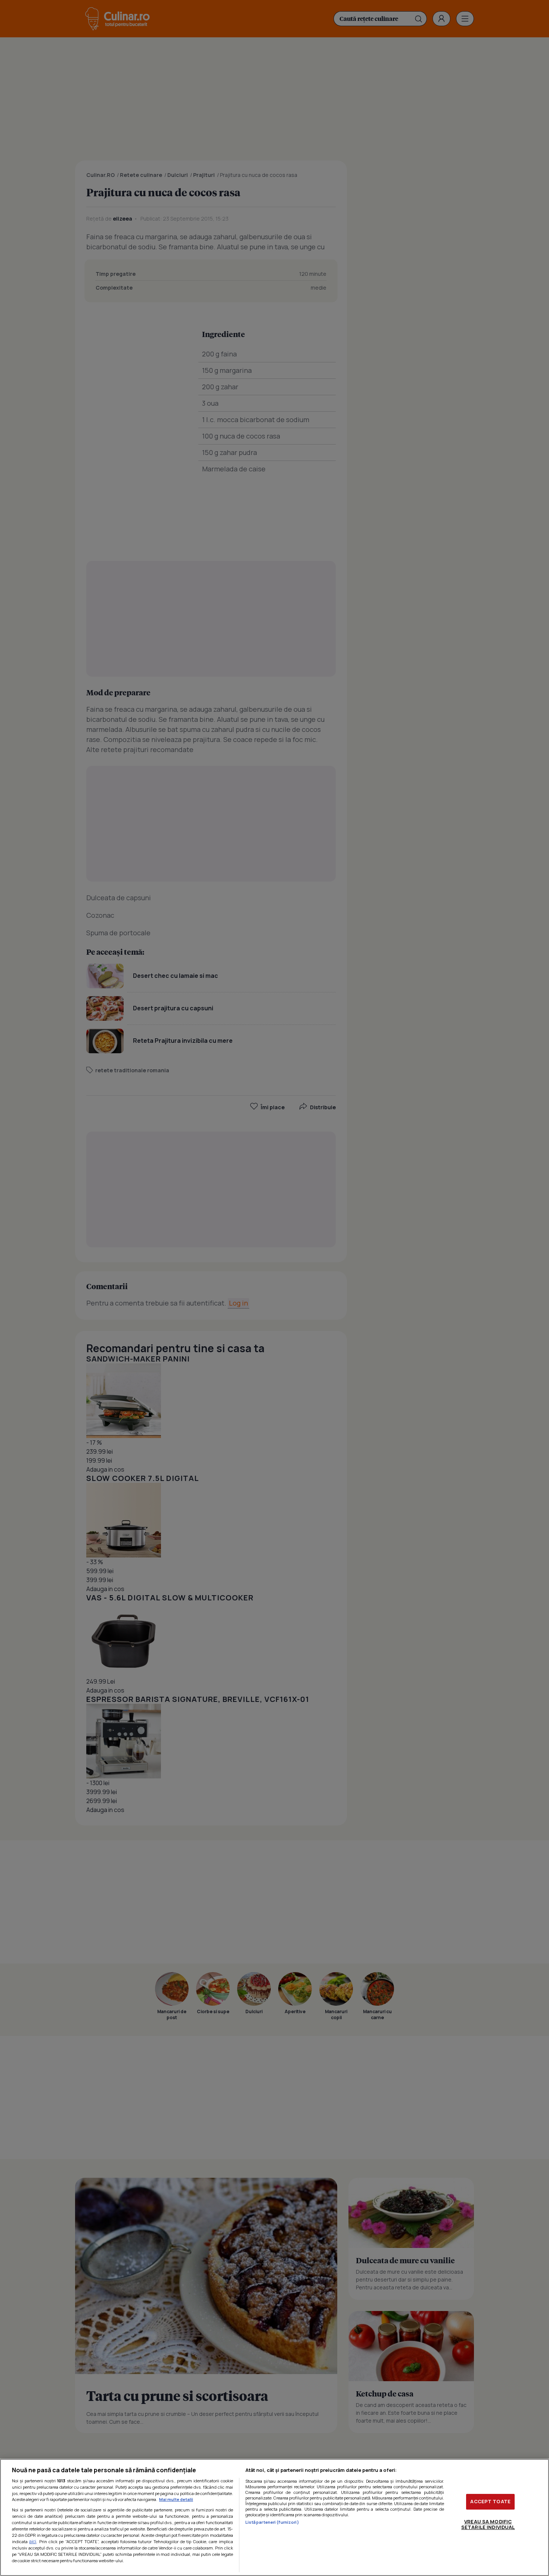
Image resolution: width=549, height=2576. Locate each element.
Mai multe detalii (176, 2499)
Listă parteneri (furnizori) (272, 2522)
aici (33, 2541)
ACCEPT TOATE (490, 2501)
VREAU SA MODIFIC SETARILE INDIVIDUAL (488, 2524)
